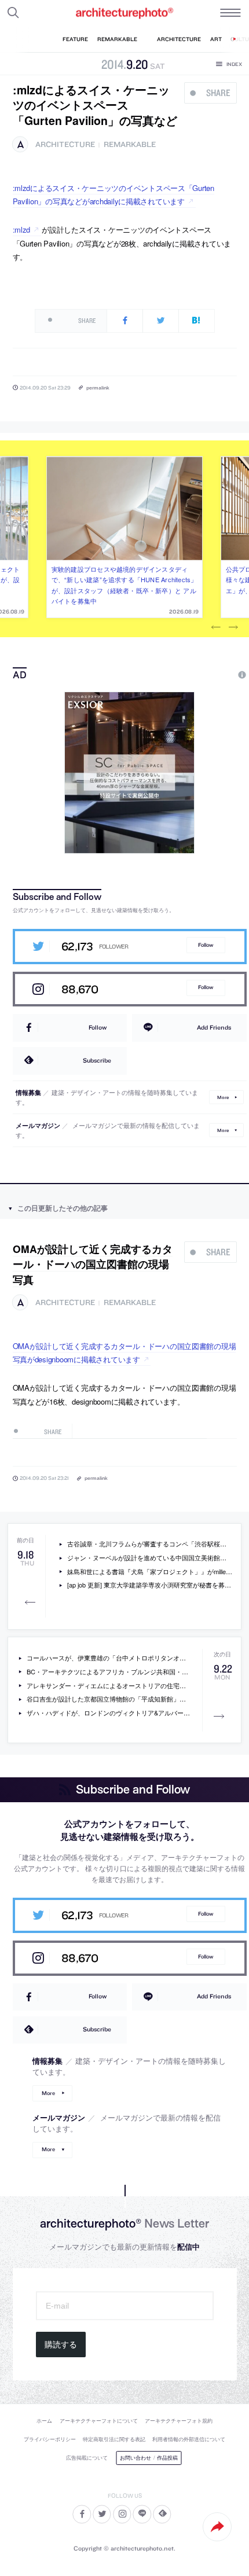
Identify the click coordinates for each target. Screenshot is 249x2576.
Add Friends (214, 1027)
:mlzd (22, 229)
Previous (216, 627)
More (223, 1097)
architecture (65, 144)
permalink (98, 387)
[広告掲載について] (215, 675)
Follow (206, 945)
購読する (61, 2345)
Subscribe (97, 1060)
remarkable (130, 144)
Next (233, 627)
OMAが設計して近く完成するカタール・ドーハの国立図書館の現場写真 (93, 1264)
